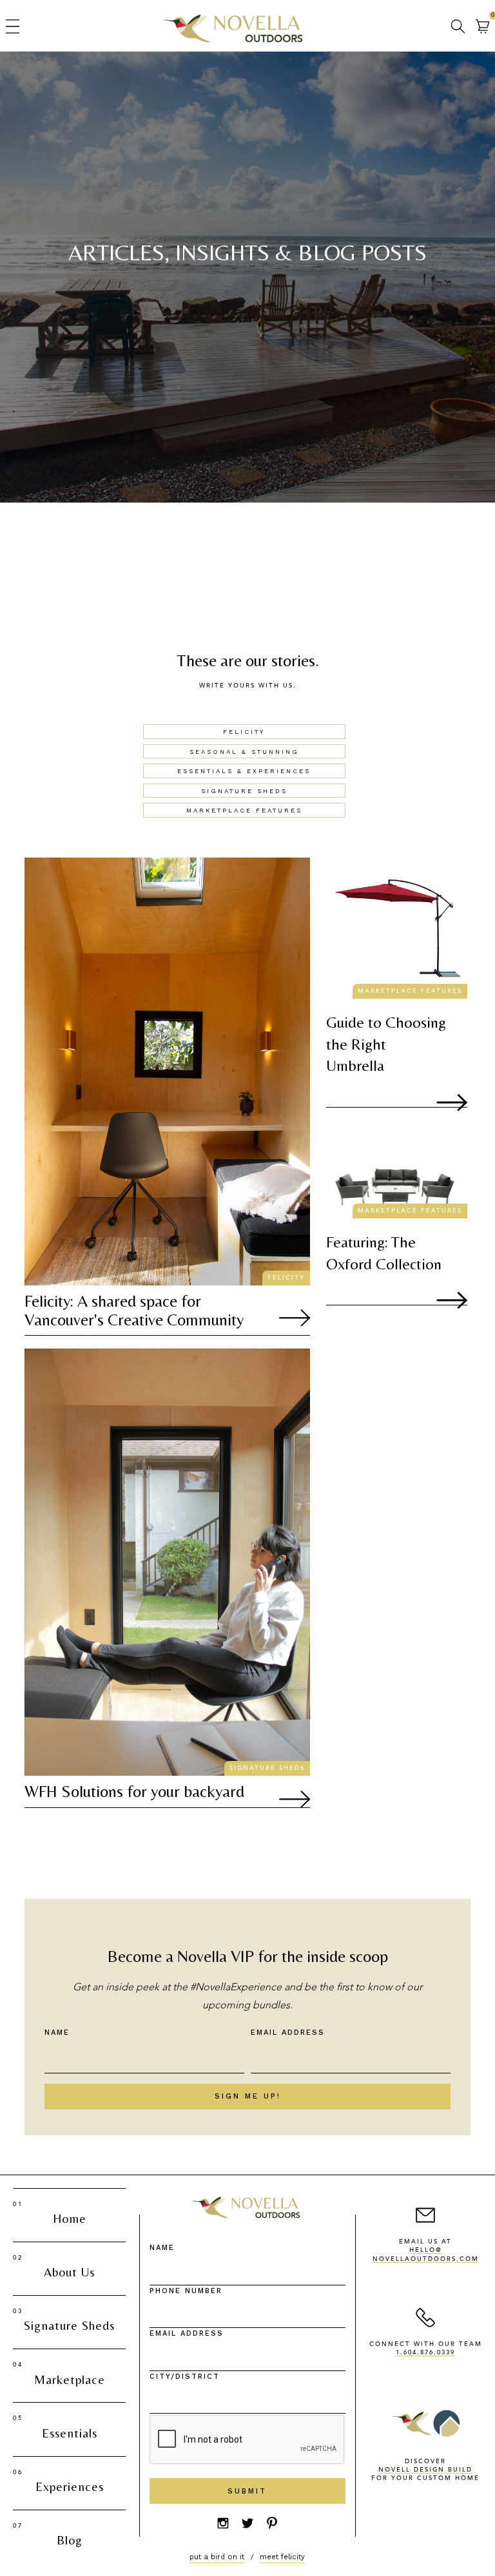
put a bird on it (217, 2557)
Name (57, 2033)
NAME (162, 2248)
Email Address (288, 2033)
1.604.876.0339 (425, 2353)
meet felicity (282, 2557)
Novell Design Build (425, 2470)
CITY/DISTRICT (185, 2377)
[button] (12, 26)
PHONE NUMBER (186, 2291)
